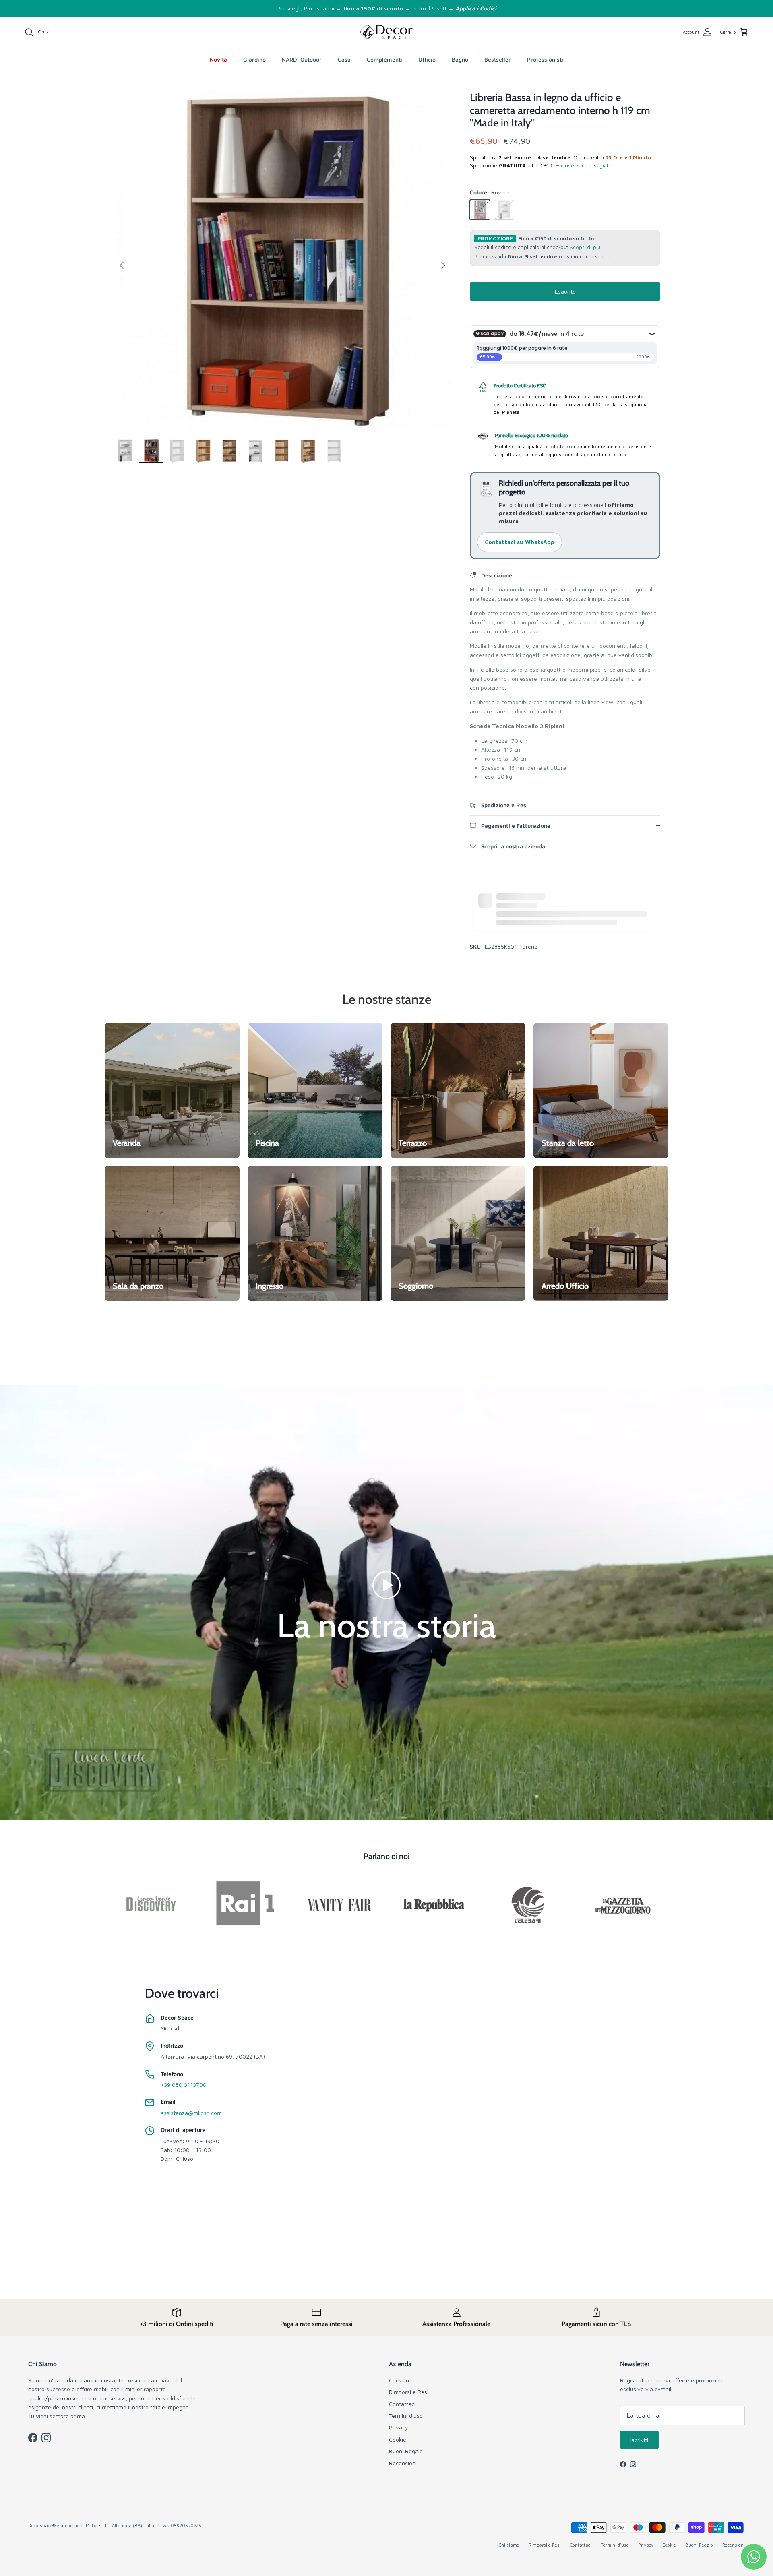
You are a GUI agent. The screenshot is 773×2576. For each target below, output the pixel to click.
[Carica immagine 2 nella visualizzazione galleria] (282, 261)
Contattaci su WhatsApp (520, 542)
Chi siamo (401, 2380)
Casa (344, 59)
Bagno (460, 59)
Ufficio (427, 59)
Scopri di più (585, 247)
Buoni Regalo (406, 2451)
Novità (218, 59)
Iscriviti (639, 2440)
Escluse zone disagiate (583, 165)
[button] (386, 1584)
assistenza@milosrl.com (191, 2113)
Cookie (398, 2439)
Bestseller (498, 59)
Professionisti (545, 59)
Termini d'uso (406, 2416)
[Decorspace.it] (386, 32)
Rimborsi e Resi (409, 2392)
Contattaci (402, 2404)
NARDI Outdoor (302, 59)
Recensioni (403, 2463)
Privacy (399, 2427)
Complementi (384, 59)
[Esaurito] (480, 210)
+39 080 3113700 (184, 2085)
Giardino (254, 59)
